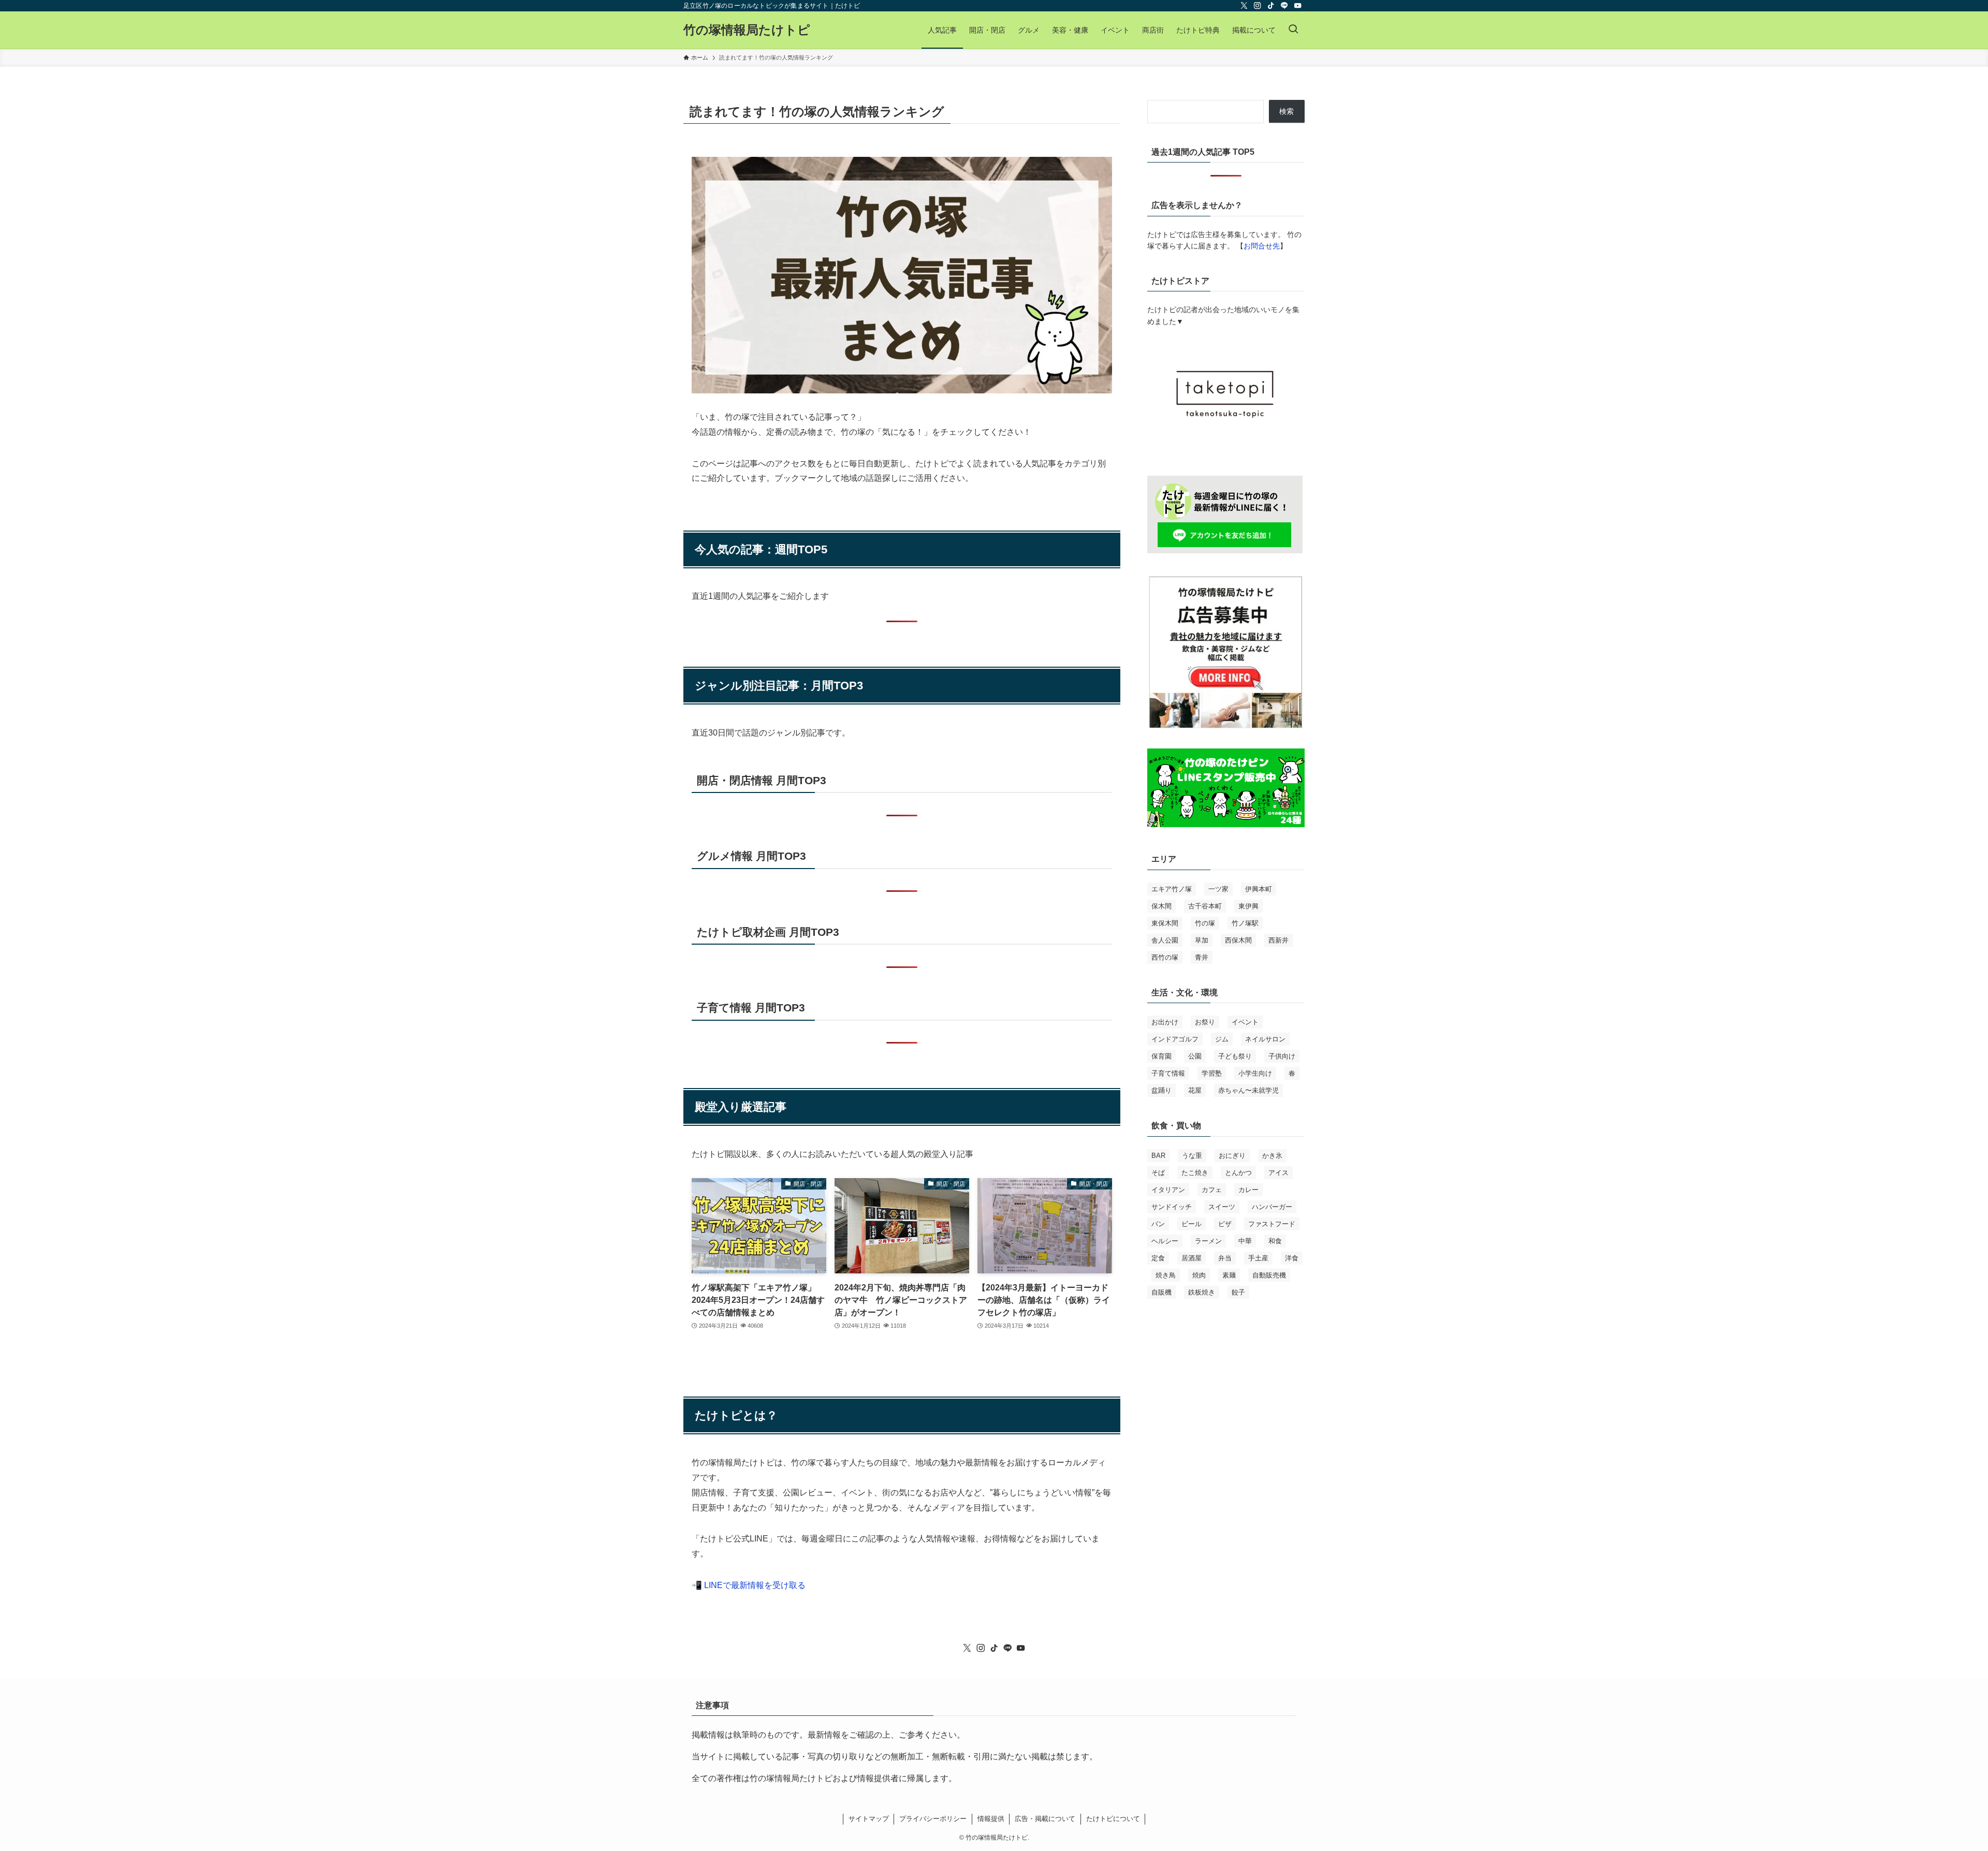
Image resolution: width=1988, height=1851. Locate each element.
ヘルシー (1165, 1241)
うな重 (1192, 1156)
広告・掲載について (1045, 1819)
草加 (1202, 940)
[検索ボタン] (1293, 30)
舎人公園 (1165, 940)
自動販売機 (1269, 1275)
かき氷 (1272, 1156)
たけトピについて (1113, 1819)
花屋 (1195, 1090)
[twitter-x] (1244, 6)
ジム (1222, 1039)
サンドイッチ (1172, 1207)
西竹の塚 (1165, 957)
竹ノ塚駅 (1245, 923)
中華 (1245, 1241)
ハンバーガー (1272, 1207)
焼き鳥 (1166, 1275)
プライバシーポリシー (933, 1819)
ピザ (1225, 1224)
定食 (1158, 1258)
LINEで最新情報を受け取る (755, 1585)
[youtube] (1298, 6)
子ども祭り (1235, 1056)
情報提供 (991, 1819)
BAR (1158, 1156)
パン (1158, 1224)
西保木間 (1238, 940)
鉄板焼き (1202, 1292)
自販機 (1161, 1292)
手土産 (1258, 1258)
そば (1158, 1173)
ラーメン (1208, 1241)
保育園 (1161, 1056)
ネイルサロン (1265, 1039)
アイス (1278, 1173)
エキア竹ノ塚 (1172, 889)
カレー (1248, 1190)
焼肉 (1199, 1275)
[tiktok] (1271, 6)
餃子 (1238, 1292)
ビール (1192, 1224)
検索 (1287, 111)
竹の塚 (1205, 923)
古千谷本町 (1205, 906)
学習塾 (1212, 1073)
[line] (1284, 6)
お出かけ (1165, 1022)
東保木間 (1165, 923)
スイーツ (1222, 1207)
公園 (1195, 1056)
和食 (1275, 1241)
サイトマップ (869, 1819)
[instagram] (1258, 6)
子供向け (1282, 1056)
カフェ (1212, 1190)
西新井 (1278, 940)
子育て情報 (1168, 1073)
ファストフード (1272, 1224)
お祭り (1205, 1022)
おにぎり (1232, 1156)
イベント (1245, 1022)
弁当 (1225, 1258)
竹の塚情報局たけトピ (747, 30)
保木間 (1161, 906)
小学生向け (1255, 1073)
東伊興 (1248, 906)
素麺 (1229, 1275)
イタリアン (1168, 1190)
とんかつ (1238, 1173)
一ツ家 (1218, 889)
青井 (1202, 957)
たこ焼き (1195, 1173)
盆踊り (1161, 1090)
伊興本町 (1259, 889)
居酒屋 (1192, 1258)
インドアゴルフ (1175, 1039)
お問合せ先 (1262, 246)
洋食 (1292, 1258)
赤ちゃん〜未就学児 (1248, 1090)
